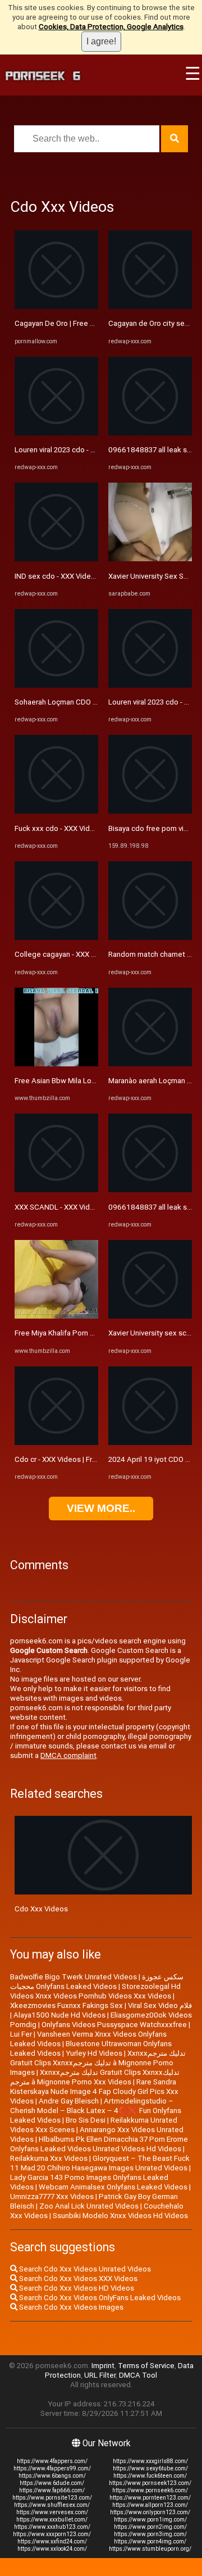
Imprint (103, 2366)
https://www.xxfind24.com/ (52, 2541)
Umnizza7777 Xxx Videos (52, 2196)
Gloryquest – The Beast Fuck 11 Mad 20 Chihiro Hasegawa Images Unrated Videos (100, 2163)
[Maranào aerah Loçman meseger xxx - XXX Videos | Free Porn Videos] (150, 1064)
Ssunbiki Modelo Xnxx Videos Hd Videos (120, 2216)
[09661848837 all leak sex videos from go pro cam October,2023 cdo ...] (150, 1190)
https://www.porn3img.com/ (150, 2534)
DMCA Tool (138, 2375)
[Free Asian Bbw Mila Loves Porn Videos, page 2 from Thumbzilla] (56, 1064)
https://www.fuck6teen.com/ (150, 2476)
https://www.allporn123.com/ (150, 2505)
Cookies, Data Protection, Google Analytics (111, 27)
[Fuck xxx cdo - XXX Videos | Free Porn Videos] (56, 811)
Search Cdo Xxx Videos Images (70, 2307)
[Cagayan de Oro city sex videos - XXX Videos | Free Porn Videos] (150, 306)
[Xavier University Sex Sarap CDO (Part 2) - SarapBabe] (150, 559)
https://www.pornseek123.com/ (150, 2483)
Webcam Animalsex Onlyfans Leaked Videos (113, 2187)
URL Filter (100, 2375)
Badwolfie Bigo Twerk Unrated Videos (74, 1977)
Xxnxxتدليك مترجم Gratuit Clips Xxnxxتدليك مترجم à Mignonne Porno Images (98, 2063)
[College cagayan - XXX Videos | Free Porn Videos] (56, 937)
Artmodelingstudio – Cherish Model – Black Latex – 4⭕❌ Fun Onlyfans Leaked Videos (96, 2111)
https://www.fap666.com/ (52, 2490)
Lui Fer (21, 2034)
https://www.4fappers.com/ (52, 2461)
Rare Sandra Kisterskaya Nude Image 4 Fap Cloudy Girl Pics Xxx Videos (94, 2091)
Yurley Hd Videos (94, 2053)
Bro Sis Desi (86, 2120)
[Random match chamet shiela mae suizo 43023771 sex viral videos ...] (150, 937)
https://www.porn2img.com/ (150, 2527)
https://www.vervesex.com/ (52, 2512)
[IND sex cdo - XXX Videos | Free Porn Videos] (56, 559)
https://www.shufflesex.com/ (52, 2505)
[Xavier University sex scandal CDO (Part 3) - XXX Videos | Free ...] (150, 1316)
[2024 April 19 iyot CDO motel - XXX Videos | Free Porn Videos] (150, 1443)
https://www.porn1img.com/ (150, 2520)
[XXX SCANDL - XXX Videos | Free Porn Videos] (56, 1190)
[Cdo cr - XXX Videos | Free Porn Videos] (56, 1443)
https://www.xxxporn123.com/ (52, 2534)
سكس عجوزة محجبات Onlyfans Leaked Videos (97, 1982)
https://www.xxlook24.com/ (52, 2549)
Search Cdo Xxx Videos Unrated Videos (84, 2269)
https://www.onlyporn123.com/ (150, 2512)
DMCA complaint (68, 1755)
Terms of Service (146, 2366)
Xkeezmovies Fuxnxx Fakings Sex (66, 2005)
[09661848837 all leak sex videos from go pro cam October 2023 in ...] (150, 433)
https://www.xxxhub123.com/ (52, 2527)
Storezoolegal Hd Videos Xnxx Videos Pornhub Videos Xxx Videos (95, 1991)
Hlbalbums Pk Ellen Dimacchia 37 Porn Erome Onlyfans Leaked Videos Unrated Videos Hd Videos (99, 2144)
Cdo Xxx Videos (41, 1909)
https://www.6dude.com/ (52, 2483)
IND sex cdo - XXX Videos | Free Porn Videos (88, 576)
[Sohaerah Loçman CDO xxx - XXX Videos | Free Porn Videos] (56, 685)
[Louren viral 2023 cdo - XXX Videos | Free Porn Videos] (56, 433)
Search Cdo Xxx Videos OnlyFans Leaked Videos (99, 2298)
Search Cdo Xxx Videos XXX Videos (77, 2279)
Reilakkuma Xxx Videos (49, 2158)
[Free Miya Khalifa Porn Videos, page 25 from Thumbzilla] (56, 1316)
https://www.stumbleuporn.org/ (150, 2549)
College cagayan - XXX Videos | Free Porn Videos (96, 954)
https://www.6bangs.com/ (52, 2476)
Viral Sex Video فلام (160, 2005)
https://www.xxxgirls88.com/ (150, 2461)
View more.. (101, 1508)
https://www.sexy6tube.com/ (150, 2468)
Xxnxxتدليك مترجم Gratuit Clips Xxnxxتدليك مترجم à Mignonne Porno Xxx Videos (95, 2077)
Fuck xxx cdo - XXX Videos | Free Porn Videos (90, 828)
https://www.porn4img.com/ (150, 2541)
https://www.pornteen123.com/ (150, 2498)
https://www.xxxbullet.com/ (52, 2520)
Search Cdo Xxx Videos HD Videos (76, 2288)
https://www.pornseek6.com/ (150, 2490)
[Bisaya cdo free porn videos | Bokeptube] (150, 811)
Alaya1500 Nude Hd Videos (59, 2015)
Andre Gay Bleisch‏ (69, 2101)
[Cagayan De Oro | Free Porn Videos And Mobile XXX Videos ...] (56, 306)
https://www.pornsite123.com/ (52, 2498)
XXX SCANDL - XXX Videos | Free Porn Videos (90, 1207)
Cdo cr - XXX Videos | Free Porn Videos (79, 1459)
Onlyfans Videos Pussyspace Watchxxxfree (114, 2025)
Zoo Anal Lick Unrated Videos (89, 2206)
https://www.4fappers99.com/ (52, 2468)
